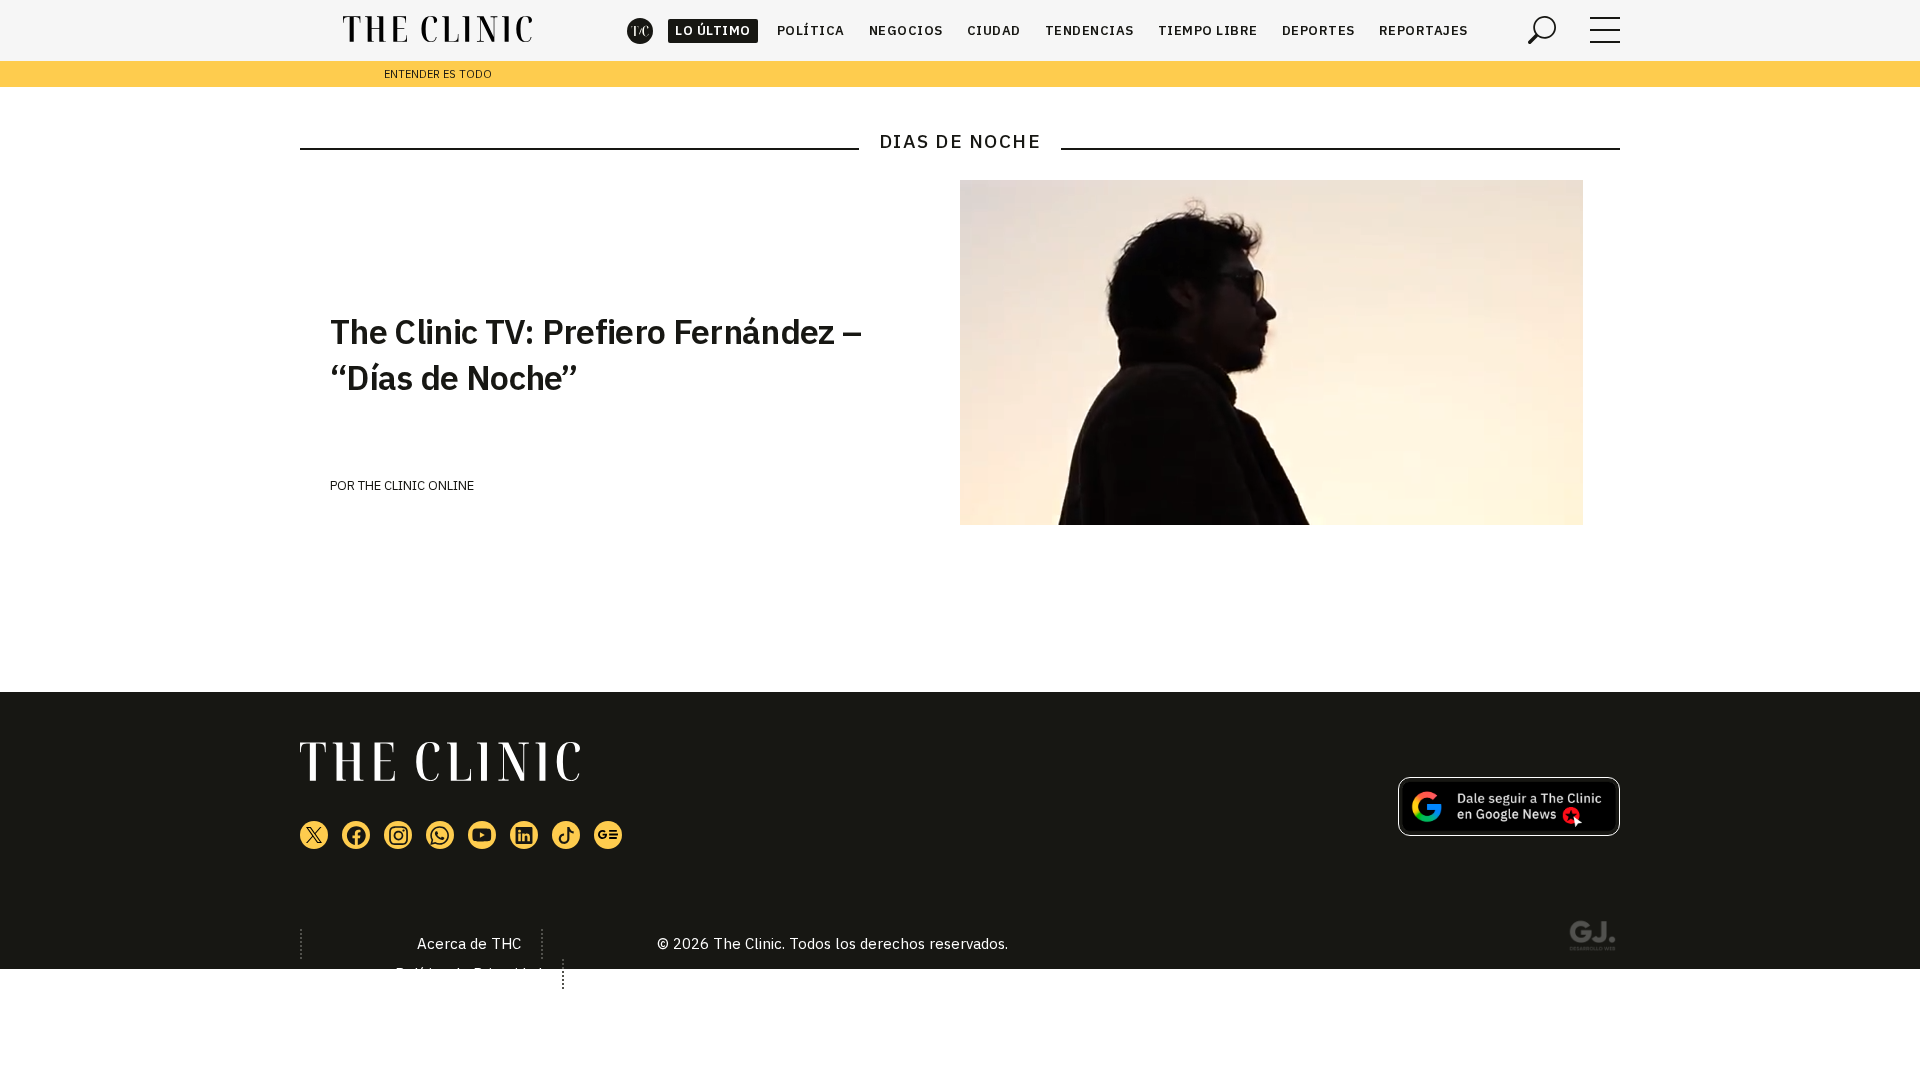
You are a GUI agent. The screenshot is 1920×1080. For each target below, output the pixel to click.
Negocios (906, 30)
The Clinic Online (416, 485)
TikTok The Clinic (566, 835)
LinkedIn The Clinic (524, 835)
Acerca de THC (469, 943)
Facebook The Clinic (356, 835)
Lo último (713, 30)
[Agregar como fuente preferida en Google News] (1509, 830)
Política (811, 30)
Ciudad (994, 30)
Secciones (1605, 30)
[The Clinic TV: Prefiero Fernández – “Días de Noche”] (1290, 352)
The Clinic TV (482, 835)
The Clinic (640, 30)
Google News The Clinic (608, 835)
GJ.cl (1592, 939)
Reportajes (1423, 30)
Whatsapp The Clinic (440, 835)
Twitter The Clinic (314, 835)
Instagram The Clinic (398, 835)
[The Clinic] (437, 30)
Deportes (1318, 30)
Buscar (1542, 30)
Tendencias (1089, 30)
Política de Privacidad (468, 973)
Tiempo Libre (1208, 30)
